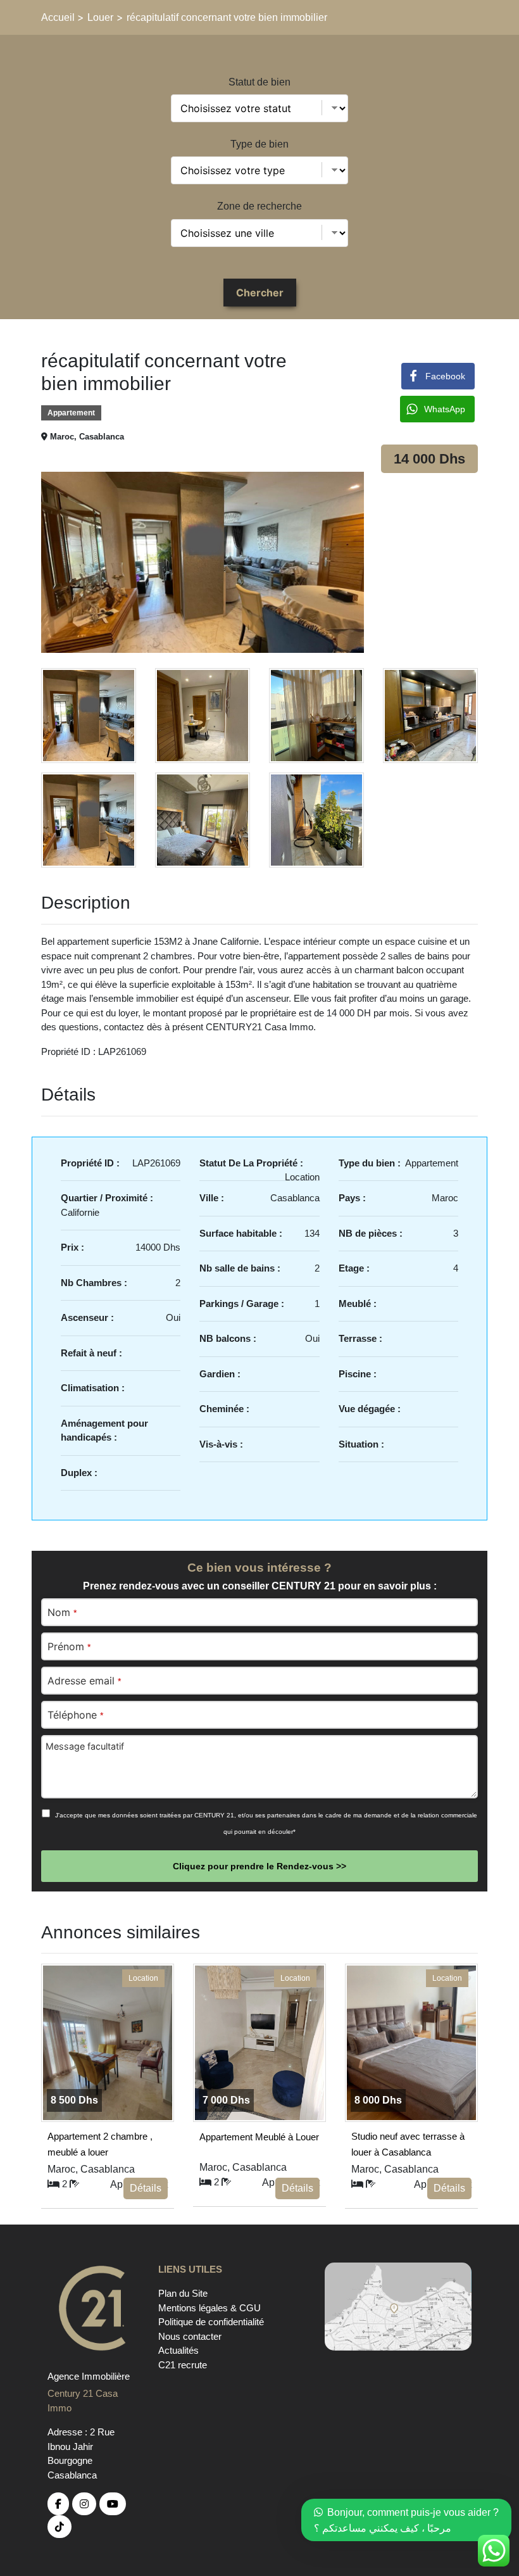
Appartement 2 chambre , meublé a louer (100, 2142)
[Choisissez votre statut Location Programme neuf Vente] (259, 108)
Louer (100, 17)
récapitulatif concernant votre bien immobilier (227, 17)
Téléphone (75, 1715)
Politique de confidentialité (211, 2322)
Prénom (69, 1646)
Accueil (59, 17)
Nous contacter (190, 2336)
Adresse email (84, 1681)
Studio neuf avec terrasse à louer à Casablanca (408, 2142)
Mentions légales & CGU (209, 2308)
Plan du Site (183, 2293)
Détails (146, 2188)
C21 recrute (183, 2365)
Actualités (178, 2350)
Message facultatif (85, 1746)
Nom (62, 1612)
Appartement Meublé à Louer (259, 2137)
